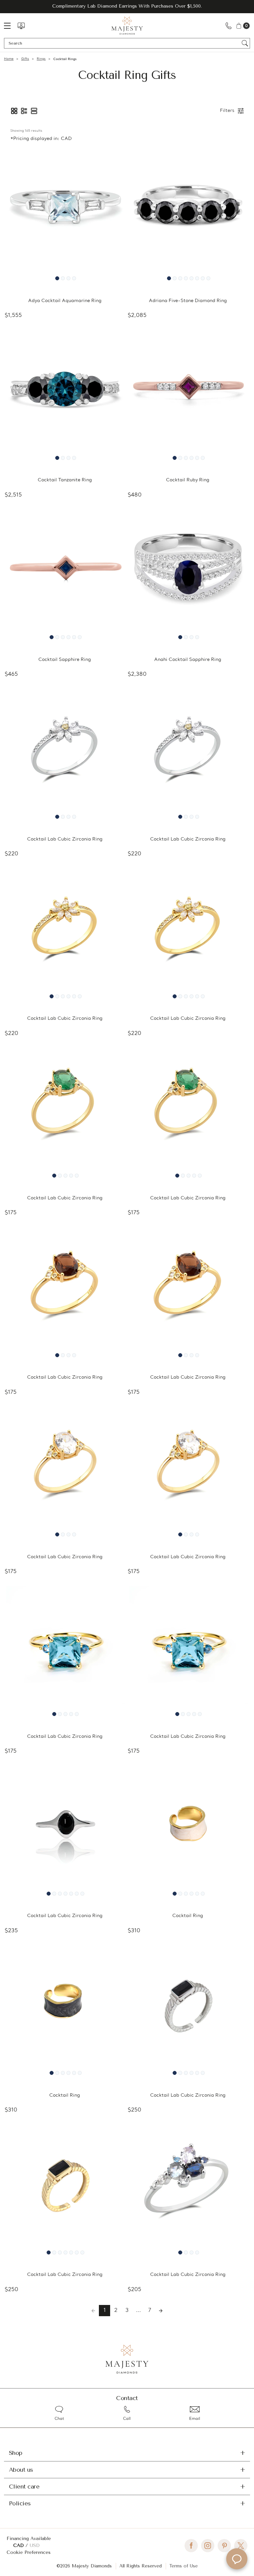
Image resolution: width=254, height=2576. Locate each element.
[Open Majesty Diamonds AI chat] (237, 2559)
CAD (19, 2545)
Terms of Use (184, 2566)
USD (35, 2545)
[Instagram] (208, 2546)
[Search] (245, 43)
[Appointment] (21, 26)
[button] (14, 111)
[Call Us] (229, 26)
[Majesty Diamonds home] (127, 26)
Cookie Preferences (29, 2552)
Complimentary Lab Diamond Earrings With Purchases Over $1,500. (127, 6)
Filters (227, 111)
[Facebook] (191, 2546)
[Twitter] (241, 2546)
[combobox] (124, 43)
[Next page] (161, 2311)
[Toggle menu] (11, 26)
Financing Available (29, 2539)
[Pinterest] (224, 2546)
